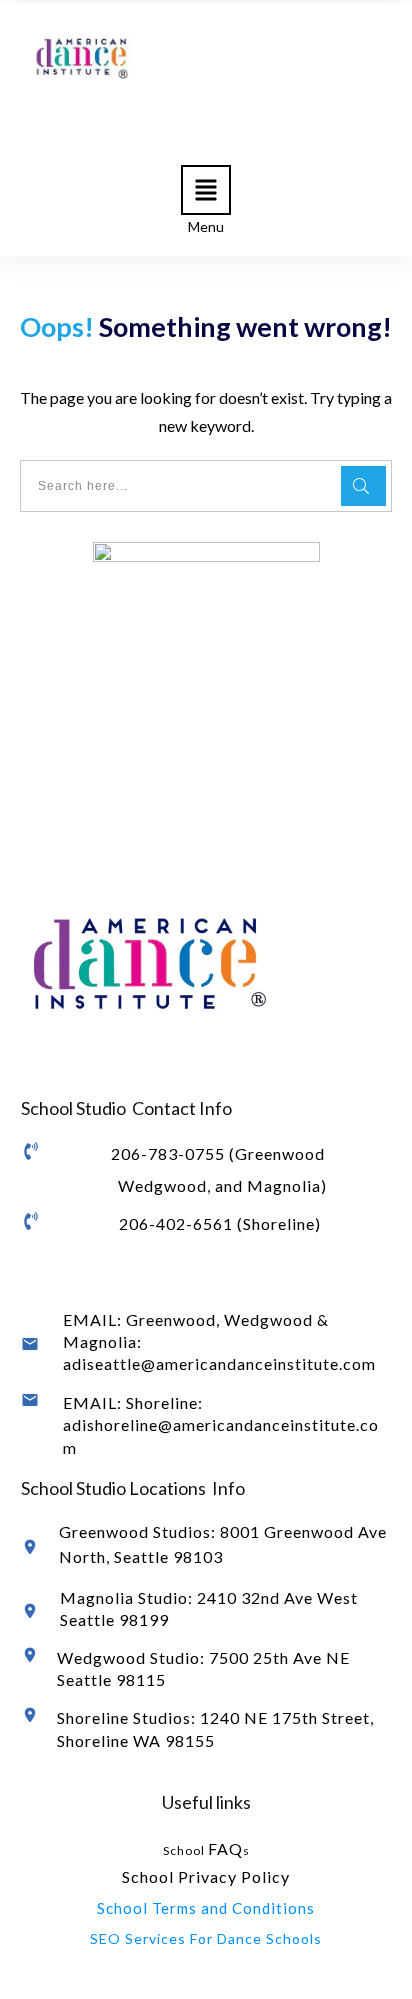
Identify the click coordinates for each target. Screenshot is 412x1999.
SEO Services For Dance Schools (206, 1938)
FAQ (225, 1848)
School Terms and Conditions (206, 1908)
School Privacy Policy (206, 1876)
